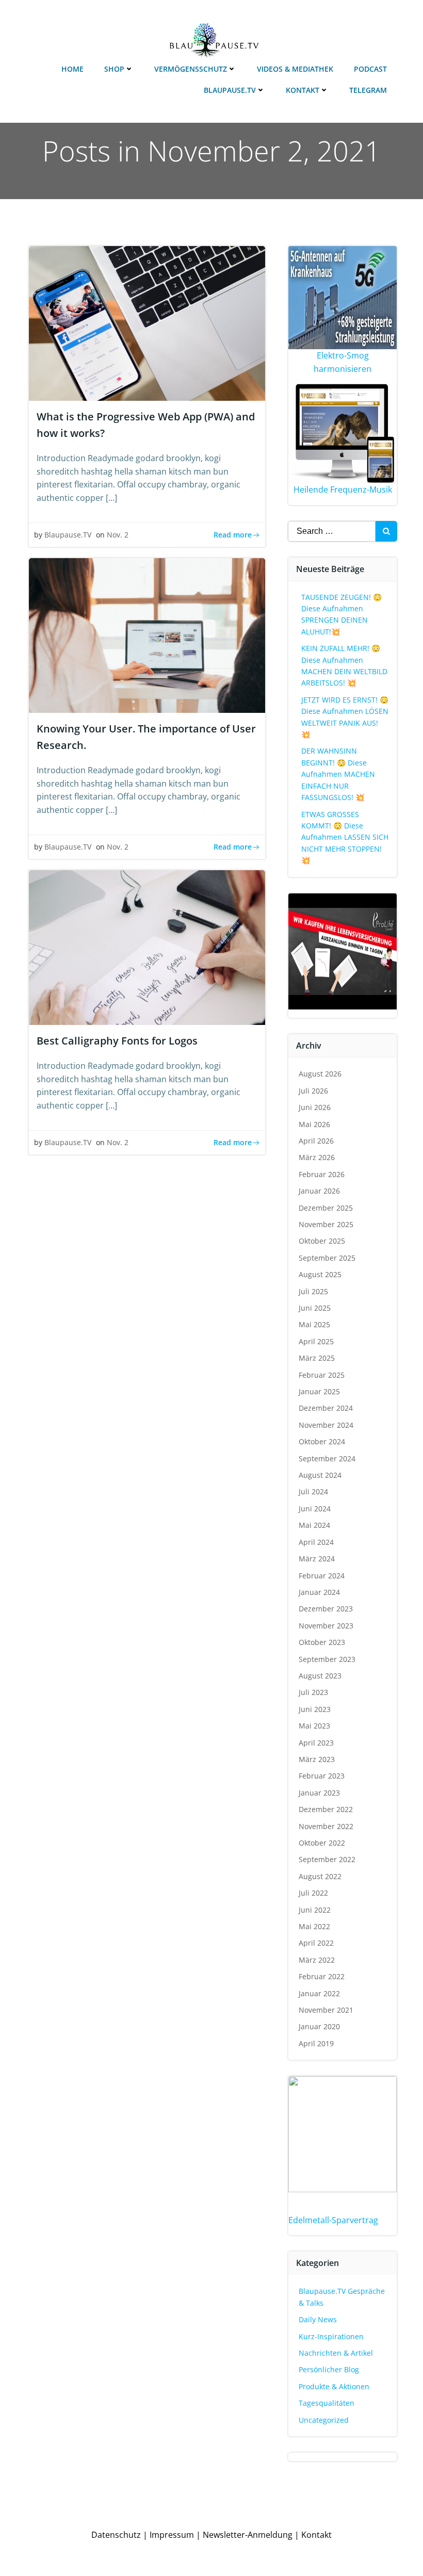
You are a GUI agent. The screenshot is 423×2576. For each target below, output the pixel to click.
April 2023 (316, 1743)
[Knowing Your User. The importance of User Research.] (147, 634)
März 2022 (317, 1960)
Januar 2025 (319, 1391)
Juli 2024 (313, 1491)
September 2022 (327, 1859)
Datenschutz (116, 2535)
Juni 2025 (315, 1308)
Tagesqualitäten (327, 2403)
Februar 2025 (322, 1375)
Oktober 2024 (322, 1441)
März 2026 (317, 1157)
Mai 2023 (314, 1726)
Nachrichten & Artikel (336, 2353)
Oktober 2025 (322, 1241)
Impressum (172, 2535)
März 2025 (317, 1358)
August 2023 (320, 1676)
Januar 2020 (319, 2026)
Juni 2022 (315, 1910)
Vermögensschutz (191, 69)
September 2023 (327, 1659)
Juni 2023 (315, 1709)
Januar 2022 (319, 1993)
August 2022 (320, 1876)
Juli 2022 (313, 1893)
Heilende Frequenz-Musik (343, 490)
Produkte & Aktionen (334, 2386)
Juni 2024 (315, 1509)
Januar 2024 (319, 1592)
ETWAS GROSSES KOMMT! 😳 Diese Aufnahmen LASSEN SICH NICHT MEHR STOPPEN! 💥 (345, 837)
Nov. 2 (118, 535)
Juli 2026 (313, 1091)
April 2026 (316, 1141)
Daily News (318, 2319)
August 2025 (320, 1274)
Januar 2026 (319, 1191)
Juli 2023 (313, 1692)
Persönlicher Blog (329, 2369)
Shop (114, 69)
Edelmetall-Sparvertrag (333, 2220)
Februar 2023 (322, 1776)
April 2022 (316, 1943)
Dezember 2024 (326, 1408)
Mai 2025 (314, 1324)
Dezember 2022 (326, 1809)
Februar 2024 (322, 1576)
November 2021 (326, 2010)
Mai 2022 (314, 1926)
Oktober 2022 (322, 1843)
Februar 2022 (322, 1976)
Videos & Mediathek (295, 69)
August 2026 (320, 1074)
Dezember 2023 (326, 1609)
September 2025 (327, 1258)
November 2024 (326, 1425)
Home (72, 69)
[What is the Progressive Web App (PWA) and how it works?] (147, 322)
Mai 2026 (314, 1124)
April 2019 (316, 2043)
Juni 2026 (315, 1107)
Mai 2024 (314, 1525)
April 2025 (316, 1341)
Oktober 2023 (322, 1642)
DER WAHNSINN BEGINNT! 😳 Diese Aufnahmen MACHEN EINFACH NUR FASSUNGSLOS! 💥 (338, 774)
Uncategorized (324, 2420)
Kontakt (303, 90)
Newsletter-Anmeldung (248, 2535)
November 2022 (326, 1826)
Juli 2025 (313, 1291)
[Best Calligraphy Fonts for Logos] (147, 947)
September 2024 (327, 1458)
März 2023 (317, 1759)
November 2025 (326, 1224)
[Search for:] (332, 531)
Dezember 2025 (326, 1208)
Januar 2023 (319, 1793)
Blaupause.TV (230, 90)
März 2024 (317, 1559)
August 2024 (320, 1475)
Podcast (370, 69)
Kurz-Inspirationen (331, 2336)
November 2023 (326, 1626)
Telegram (368, 90)
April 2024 (316, 1542)
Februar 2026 (322, 1174)
